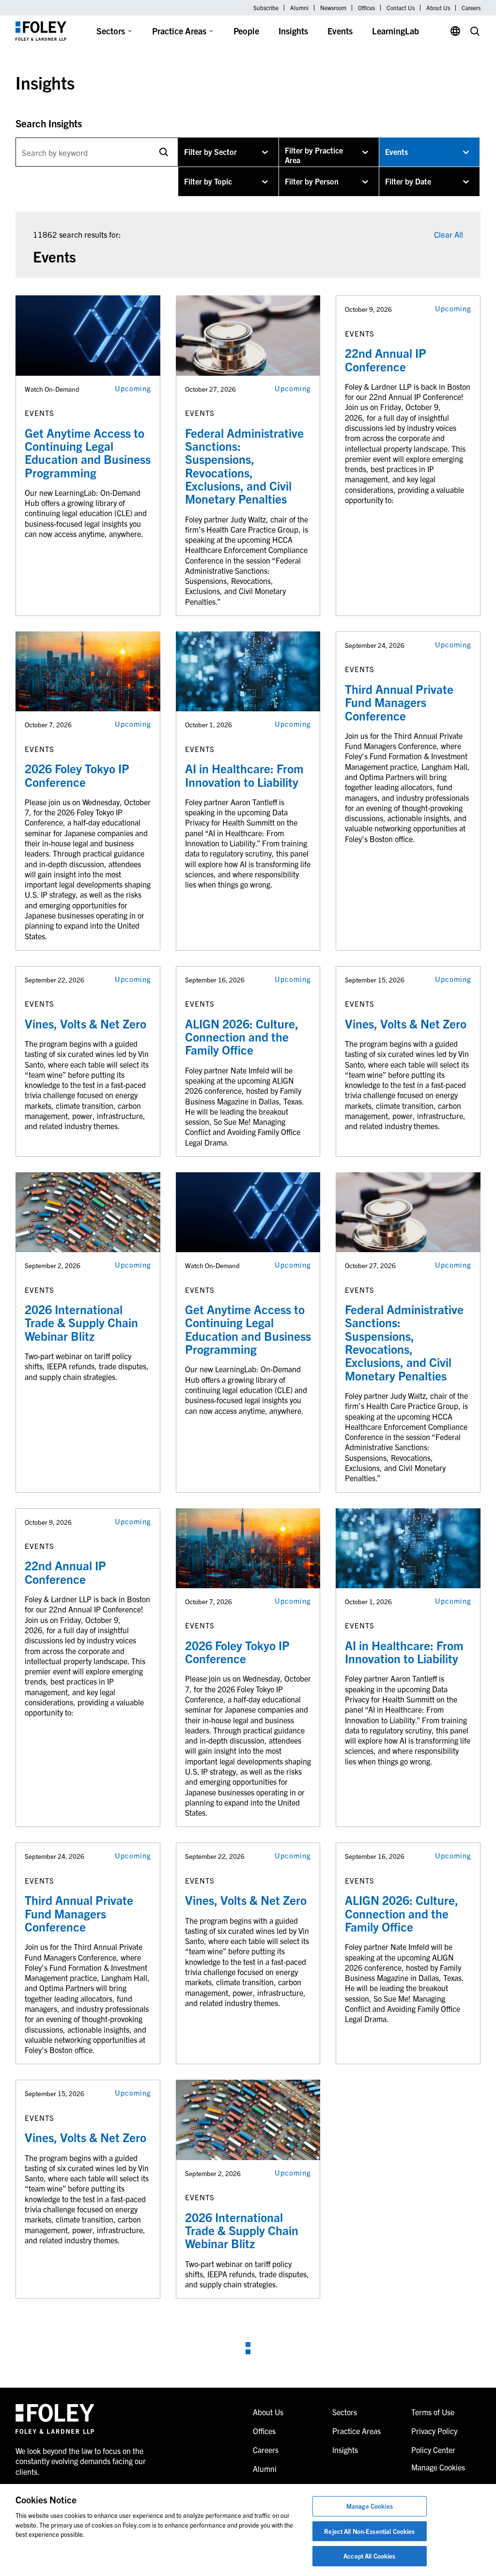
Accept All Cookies (369, 2556)
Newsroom (333, 8)
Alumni (299, 8)
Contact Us (401, 8)
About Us (438, 8)
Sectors (111, 31)
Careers (471, 8)
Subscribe (266, 8)
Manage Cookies (370, 2506)
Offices (366, 8)
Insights (293, 31)
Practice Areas (179, 31)
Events (340, 31)
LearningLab (395, 31)
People (246, 31)
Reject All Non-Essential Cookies (369, 2531)
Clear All (449, 234)
